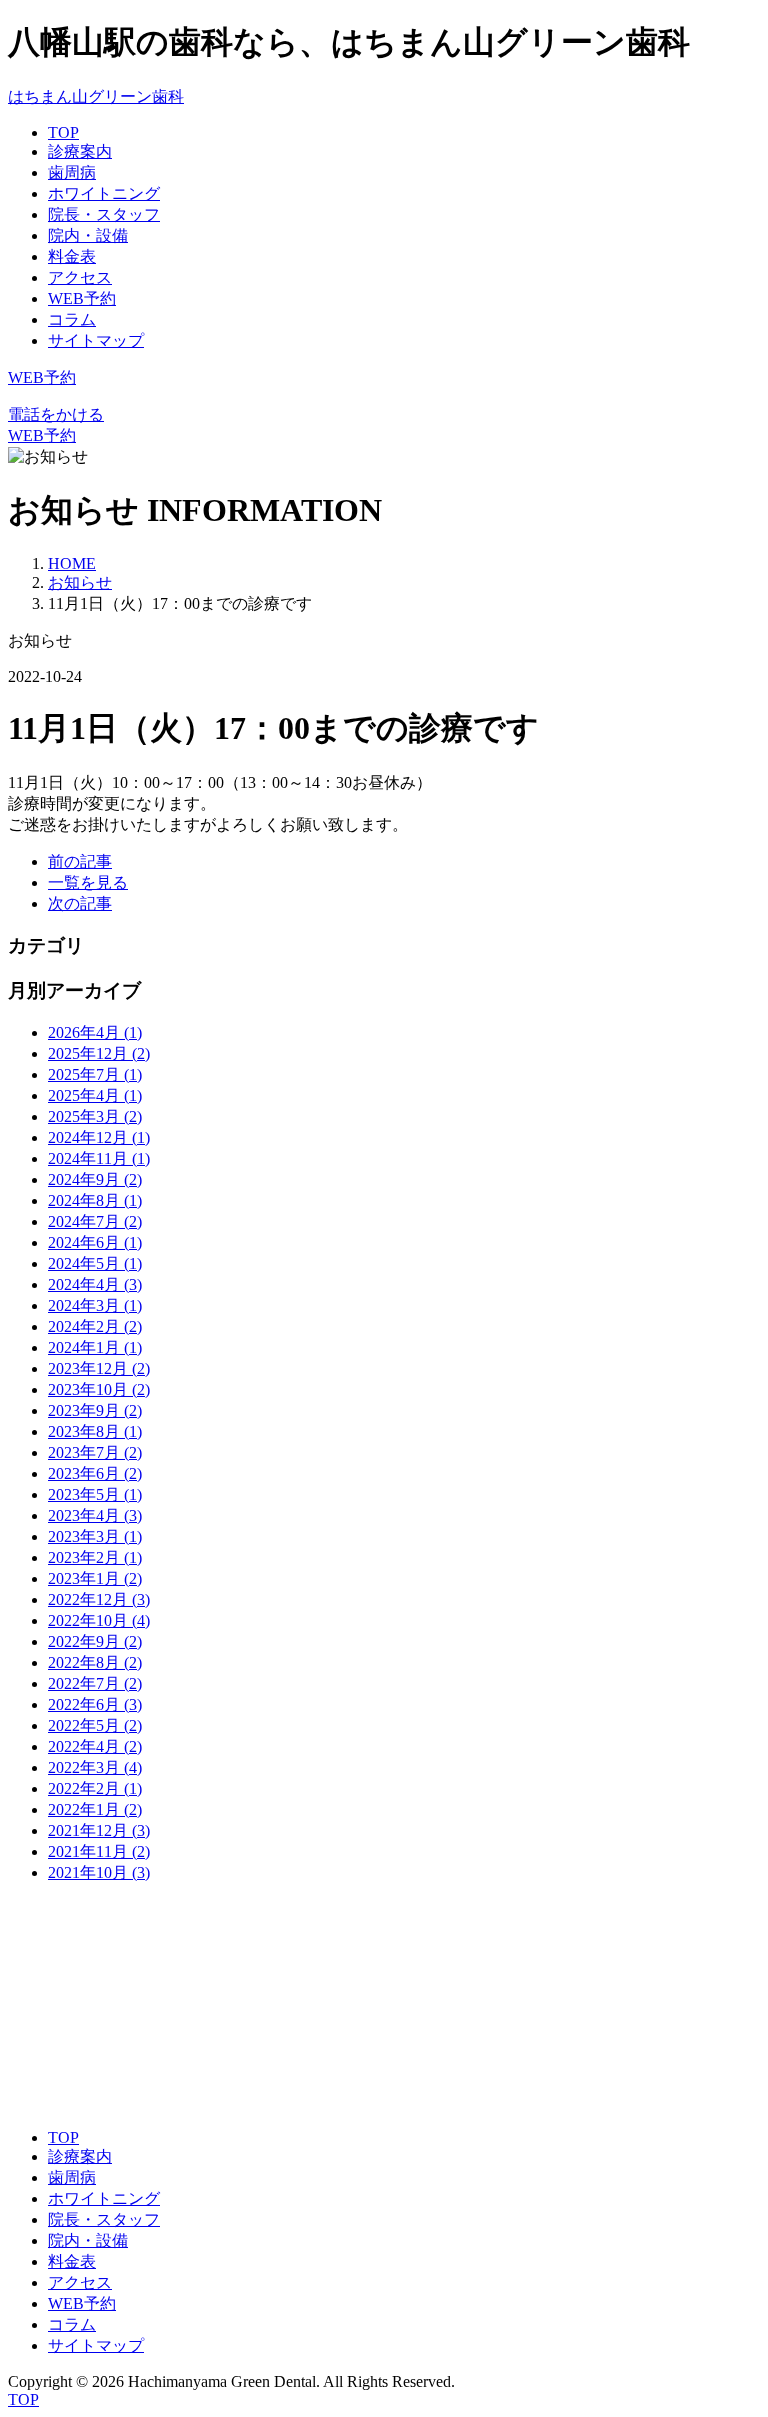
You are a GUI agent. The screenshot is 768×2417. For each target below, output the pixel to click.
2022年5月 (95, 1725)
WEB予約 (82, 298)
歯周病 (72, 172)
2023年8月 (95, 1431)
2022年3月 (95, 1767)
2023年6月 (95, 1473)
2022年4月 (95, 1746)
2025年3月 (95, 1116)
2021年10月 (99, 1872)
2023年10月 (99, 1389)
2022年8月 (95, 1662)
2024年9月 (95, 1179)
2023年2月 (95, 1557)
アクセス (80, 277)
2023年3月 (95, 1536)
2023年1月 (95, 1578)
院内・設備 (88, 235)
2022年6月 (95, 1704)
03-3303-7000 (53, 1981)
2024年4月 (95, 1284)
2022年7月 (95, 1683)
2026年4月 (95, 1032)
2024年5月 (95, 1263)
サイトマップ (96, 340)
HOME (72, 563)
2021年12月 (99, 1830)
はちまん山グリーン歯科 (96, 96)
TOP (63, 132)
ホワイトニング (104, 193)
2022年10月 (99, 1620)
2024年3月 (95, 1305)
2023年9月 (95, 1410)
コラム (72, 319)
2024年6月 (95, 1242)
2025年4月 (95, 1095)
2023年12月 (99, 1368)
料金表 (72, 256)
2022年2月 (95, 1788)
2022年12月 (99, 1599)
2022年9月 (95, 1641)
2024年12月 (99, 1137)
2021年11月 (99, 1851)
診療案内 (80, 151)
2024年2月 (95, 1326)
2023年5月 (95, 1494)
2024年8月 (95, 1200)
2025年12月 (99, 1053)
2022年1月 (95, 1809)
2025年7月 (95, 1074)
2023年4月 (95, 1515)
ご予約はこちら (104, 2101)
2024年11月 (99, 1158)
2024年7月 (95, 1221)
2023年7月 (95, 1452)
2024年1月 (95, 1347)
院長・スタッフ (104, 214)
